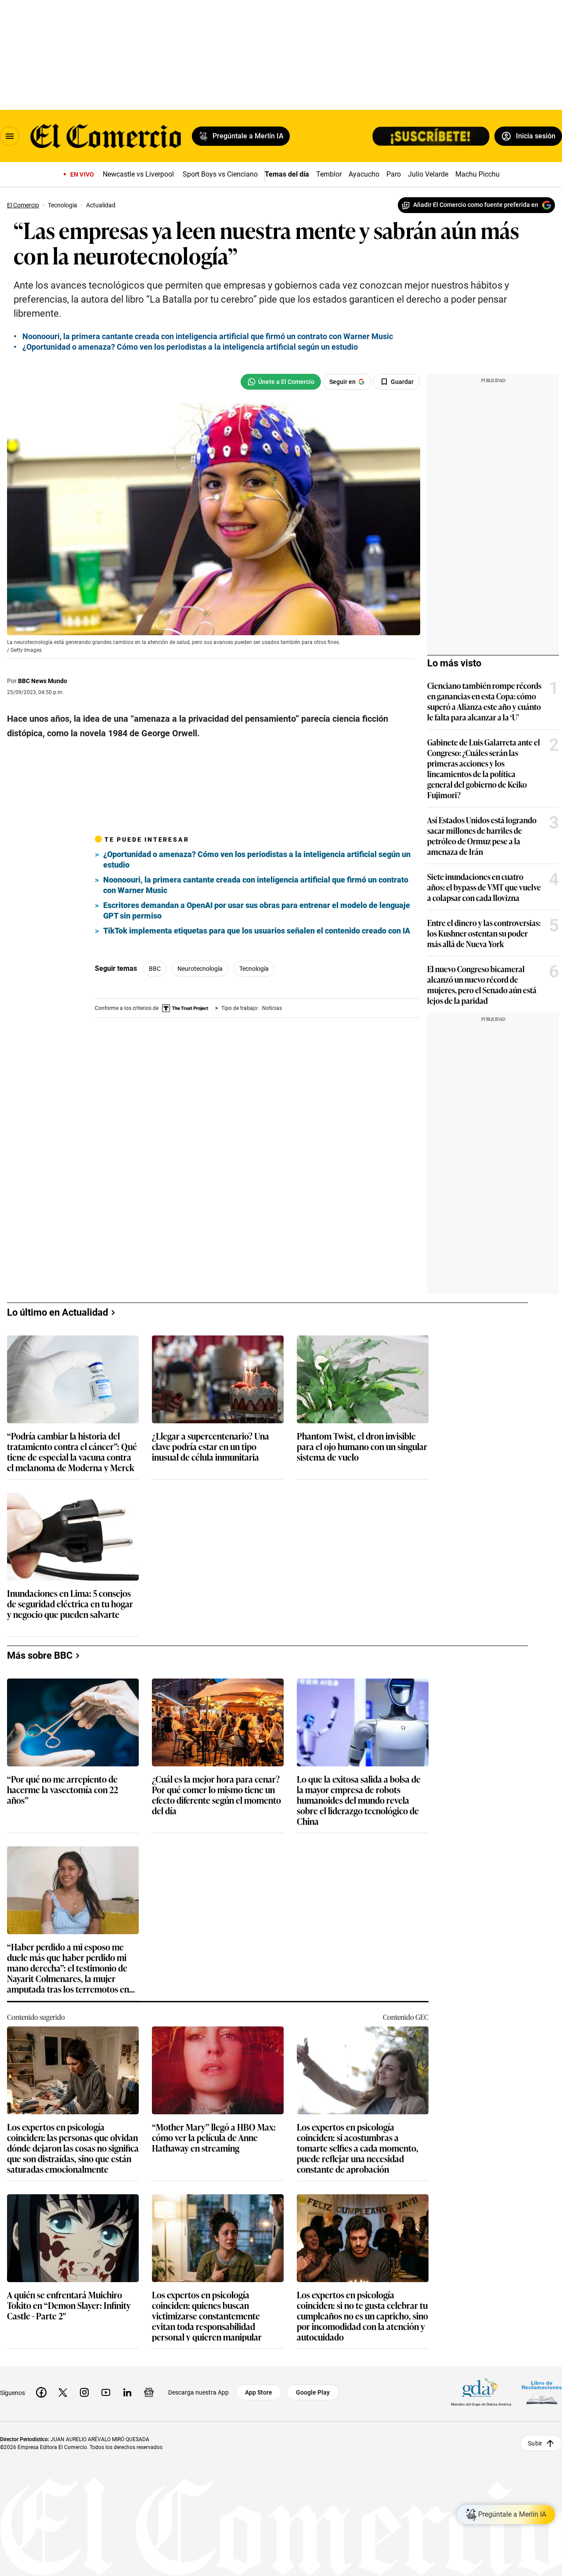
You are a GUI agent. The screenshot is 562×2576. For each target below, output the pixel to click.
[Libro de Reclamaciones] (542, 2393)
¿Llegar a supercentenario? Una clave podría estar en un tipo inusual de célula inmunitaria (211, 1447)
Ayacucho (364, 174)
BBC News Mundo (43, 681)
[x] (63, 2392)
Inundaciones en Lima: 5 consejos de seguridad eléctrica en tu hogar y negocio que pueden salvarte (70, 1604)
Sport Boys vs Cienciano (220, 174)
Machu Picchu (477, 174)
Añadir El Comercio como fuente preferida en (476, 205)
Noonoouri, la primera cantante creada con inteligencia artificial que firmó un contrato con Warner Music (208, 336)
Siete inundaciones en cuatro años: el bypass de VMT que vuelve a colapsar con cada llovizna (484, 887)
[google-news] (149, 2392)
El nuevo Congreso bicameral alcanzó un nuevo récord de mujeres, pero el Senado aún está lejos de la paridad (482, 984)
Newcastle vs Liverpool (138, 174)
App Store (259, 2392)
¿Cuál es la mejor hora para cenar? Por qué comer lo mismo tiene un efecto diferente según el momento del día (216, 1795)
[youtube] (106, 2392)
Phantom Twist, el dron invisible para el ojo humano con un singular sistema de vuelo (362, 1447)
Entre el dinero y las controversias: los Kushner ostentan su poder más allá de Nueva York (484, 933)
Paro (394, 174)
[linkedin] (127, 2392)
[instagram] (84, 2392)
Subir (535, 2443)
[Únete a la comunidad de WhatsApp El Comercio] (281, 382)
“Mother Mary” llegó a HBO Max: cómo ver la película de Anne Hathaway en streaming (214, 2138)
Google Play (313, 2392)
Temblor (329, 174)
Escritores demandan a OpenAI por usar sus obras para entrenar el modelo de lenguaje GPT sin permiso (257, 910)
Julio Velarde (428, 174)
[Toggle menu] (10, 136)
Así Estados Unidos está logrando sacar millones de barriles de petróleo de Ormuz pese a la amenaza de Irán (482, 836)
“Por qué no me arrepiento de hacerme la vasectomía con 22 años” (63, 1790)
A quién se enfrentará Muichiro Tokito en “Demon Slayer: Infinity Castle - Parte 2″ (69, 2306)
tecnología (254, 969)
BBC (155, 969)
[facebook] (41, 2392)
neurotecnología (200, 969)
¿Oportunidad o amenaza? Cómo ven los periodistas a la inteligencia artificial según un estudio (190, 347)
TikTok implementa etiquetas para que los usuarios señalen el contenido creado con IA (257, 931)
